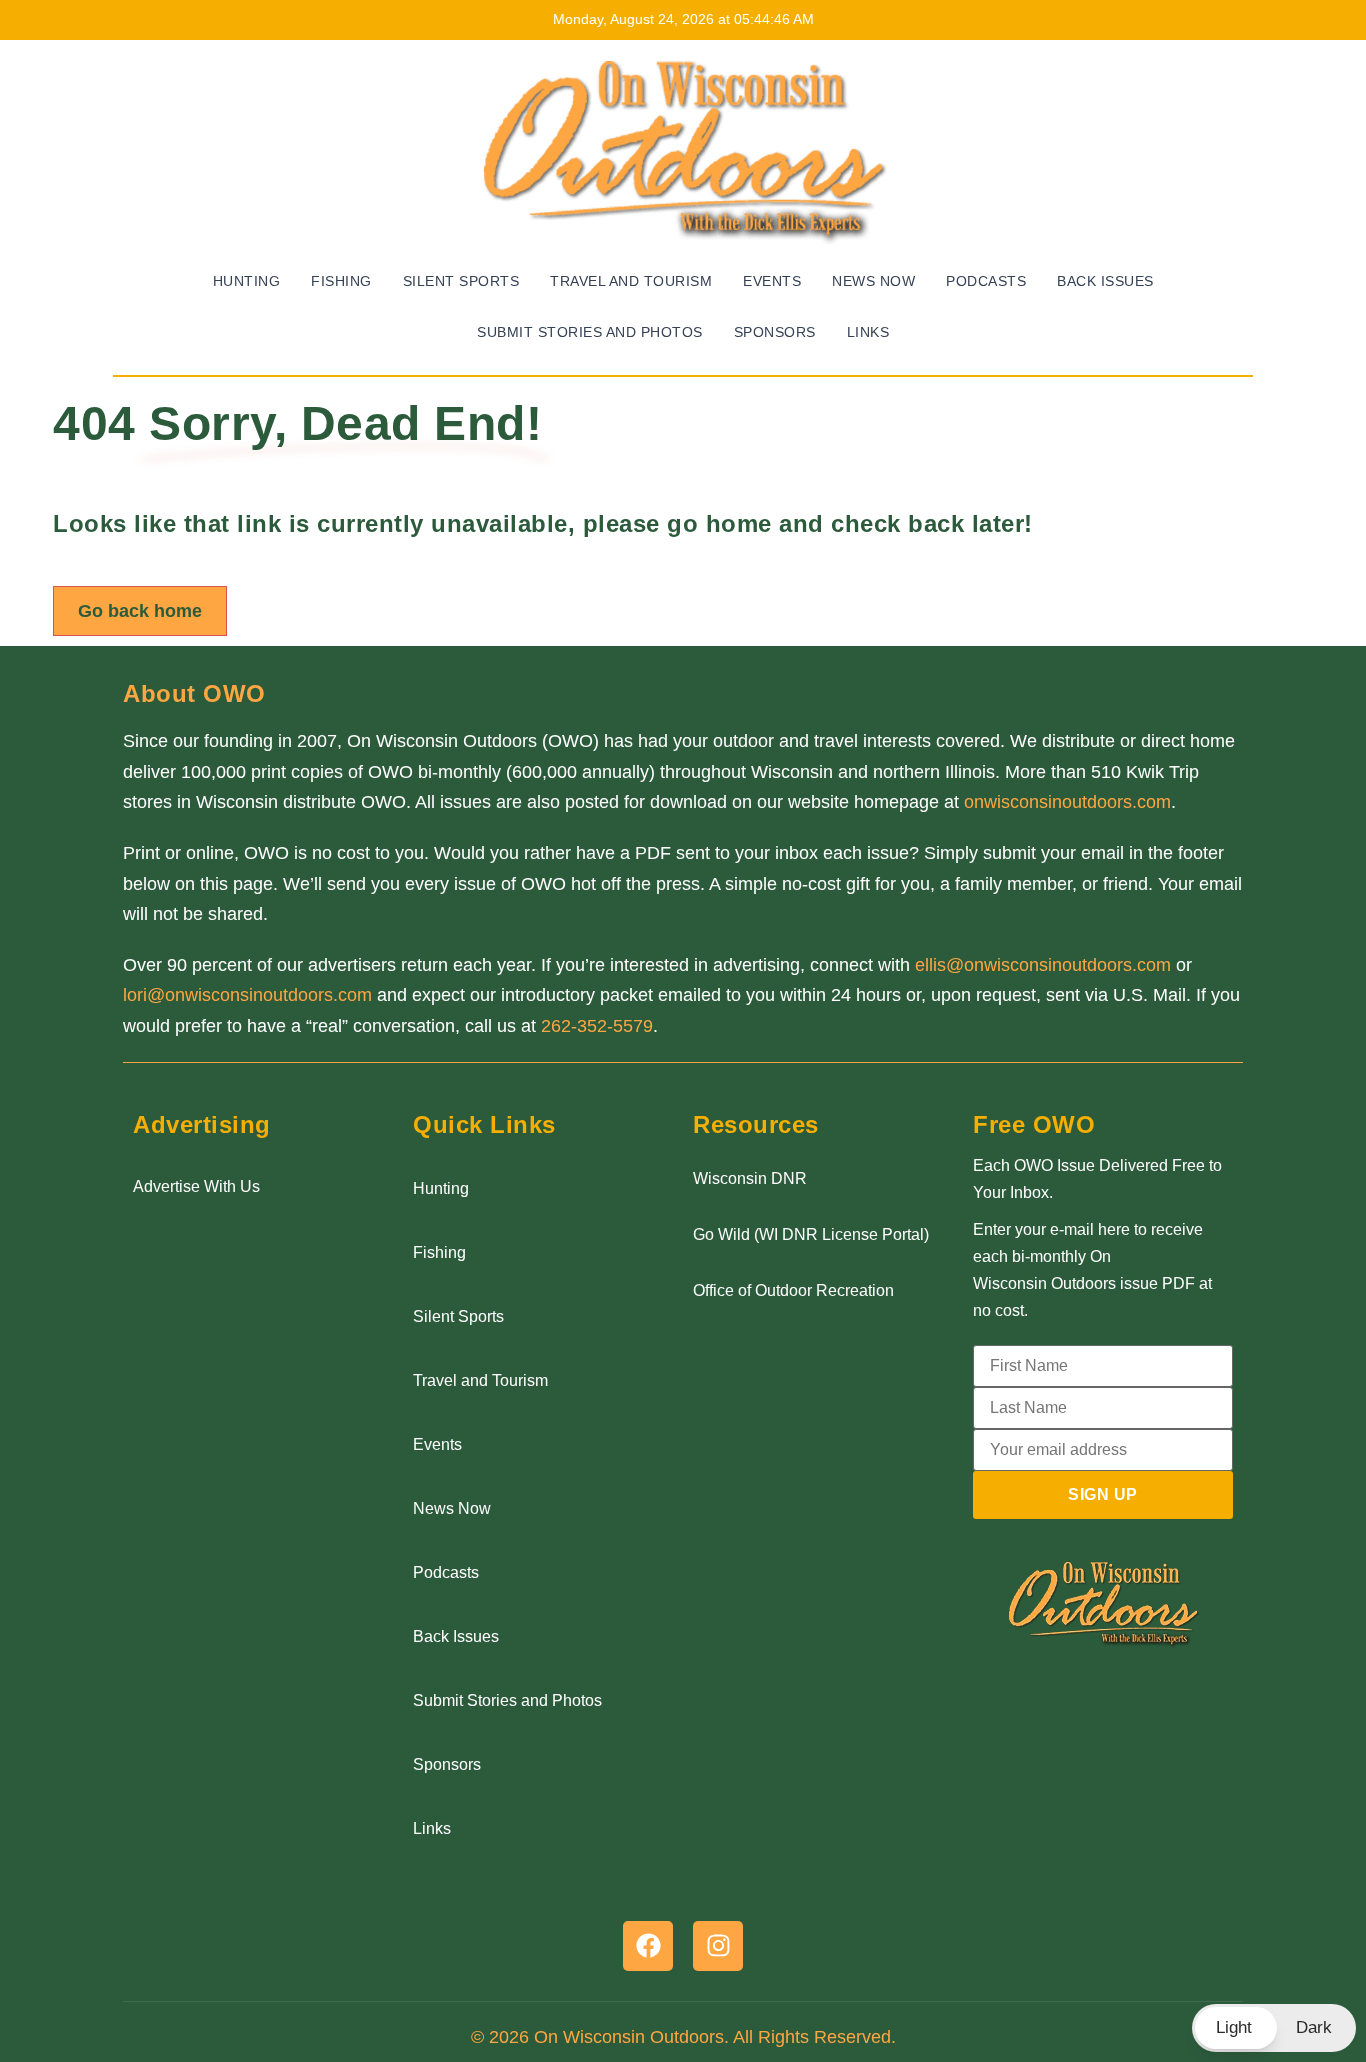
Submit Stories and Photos (590, 332)
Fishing (341, 281)
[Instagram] (718, 1946)
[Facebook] (648, 1946)
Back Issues (1105, 281)
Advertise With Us (196, 1186)
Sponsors (775, 332)
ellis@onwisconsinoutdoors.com (1043, 965)
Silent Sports (461, 281)
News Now (873, 281)
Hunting (247, 281)
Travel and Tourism (631, 281)
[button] (1274, 2028)
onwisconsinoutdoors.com (1067, 802)
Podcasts (986, 281)
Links (868, 332)
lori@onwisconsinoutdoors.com (247, 995)
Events (772, 281)
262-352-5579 (597, 1026)
